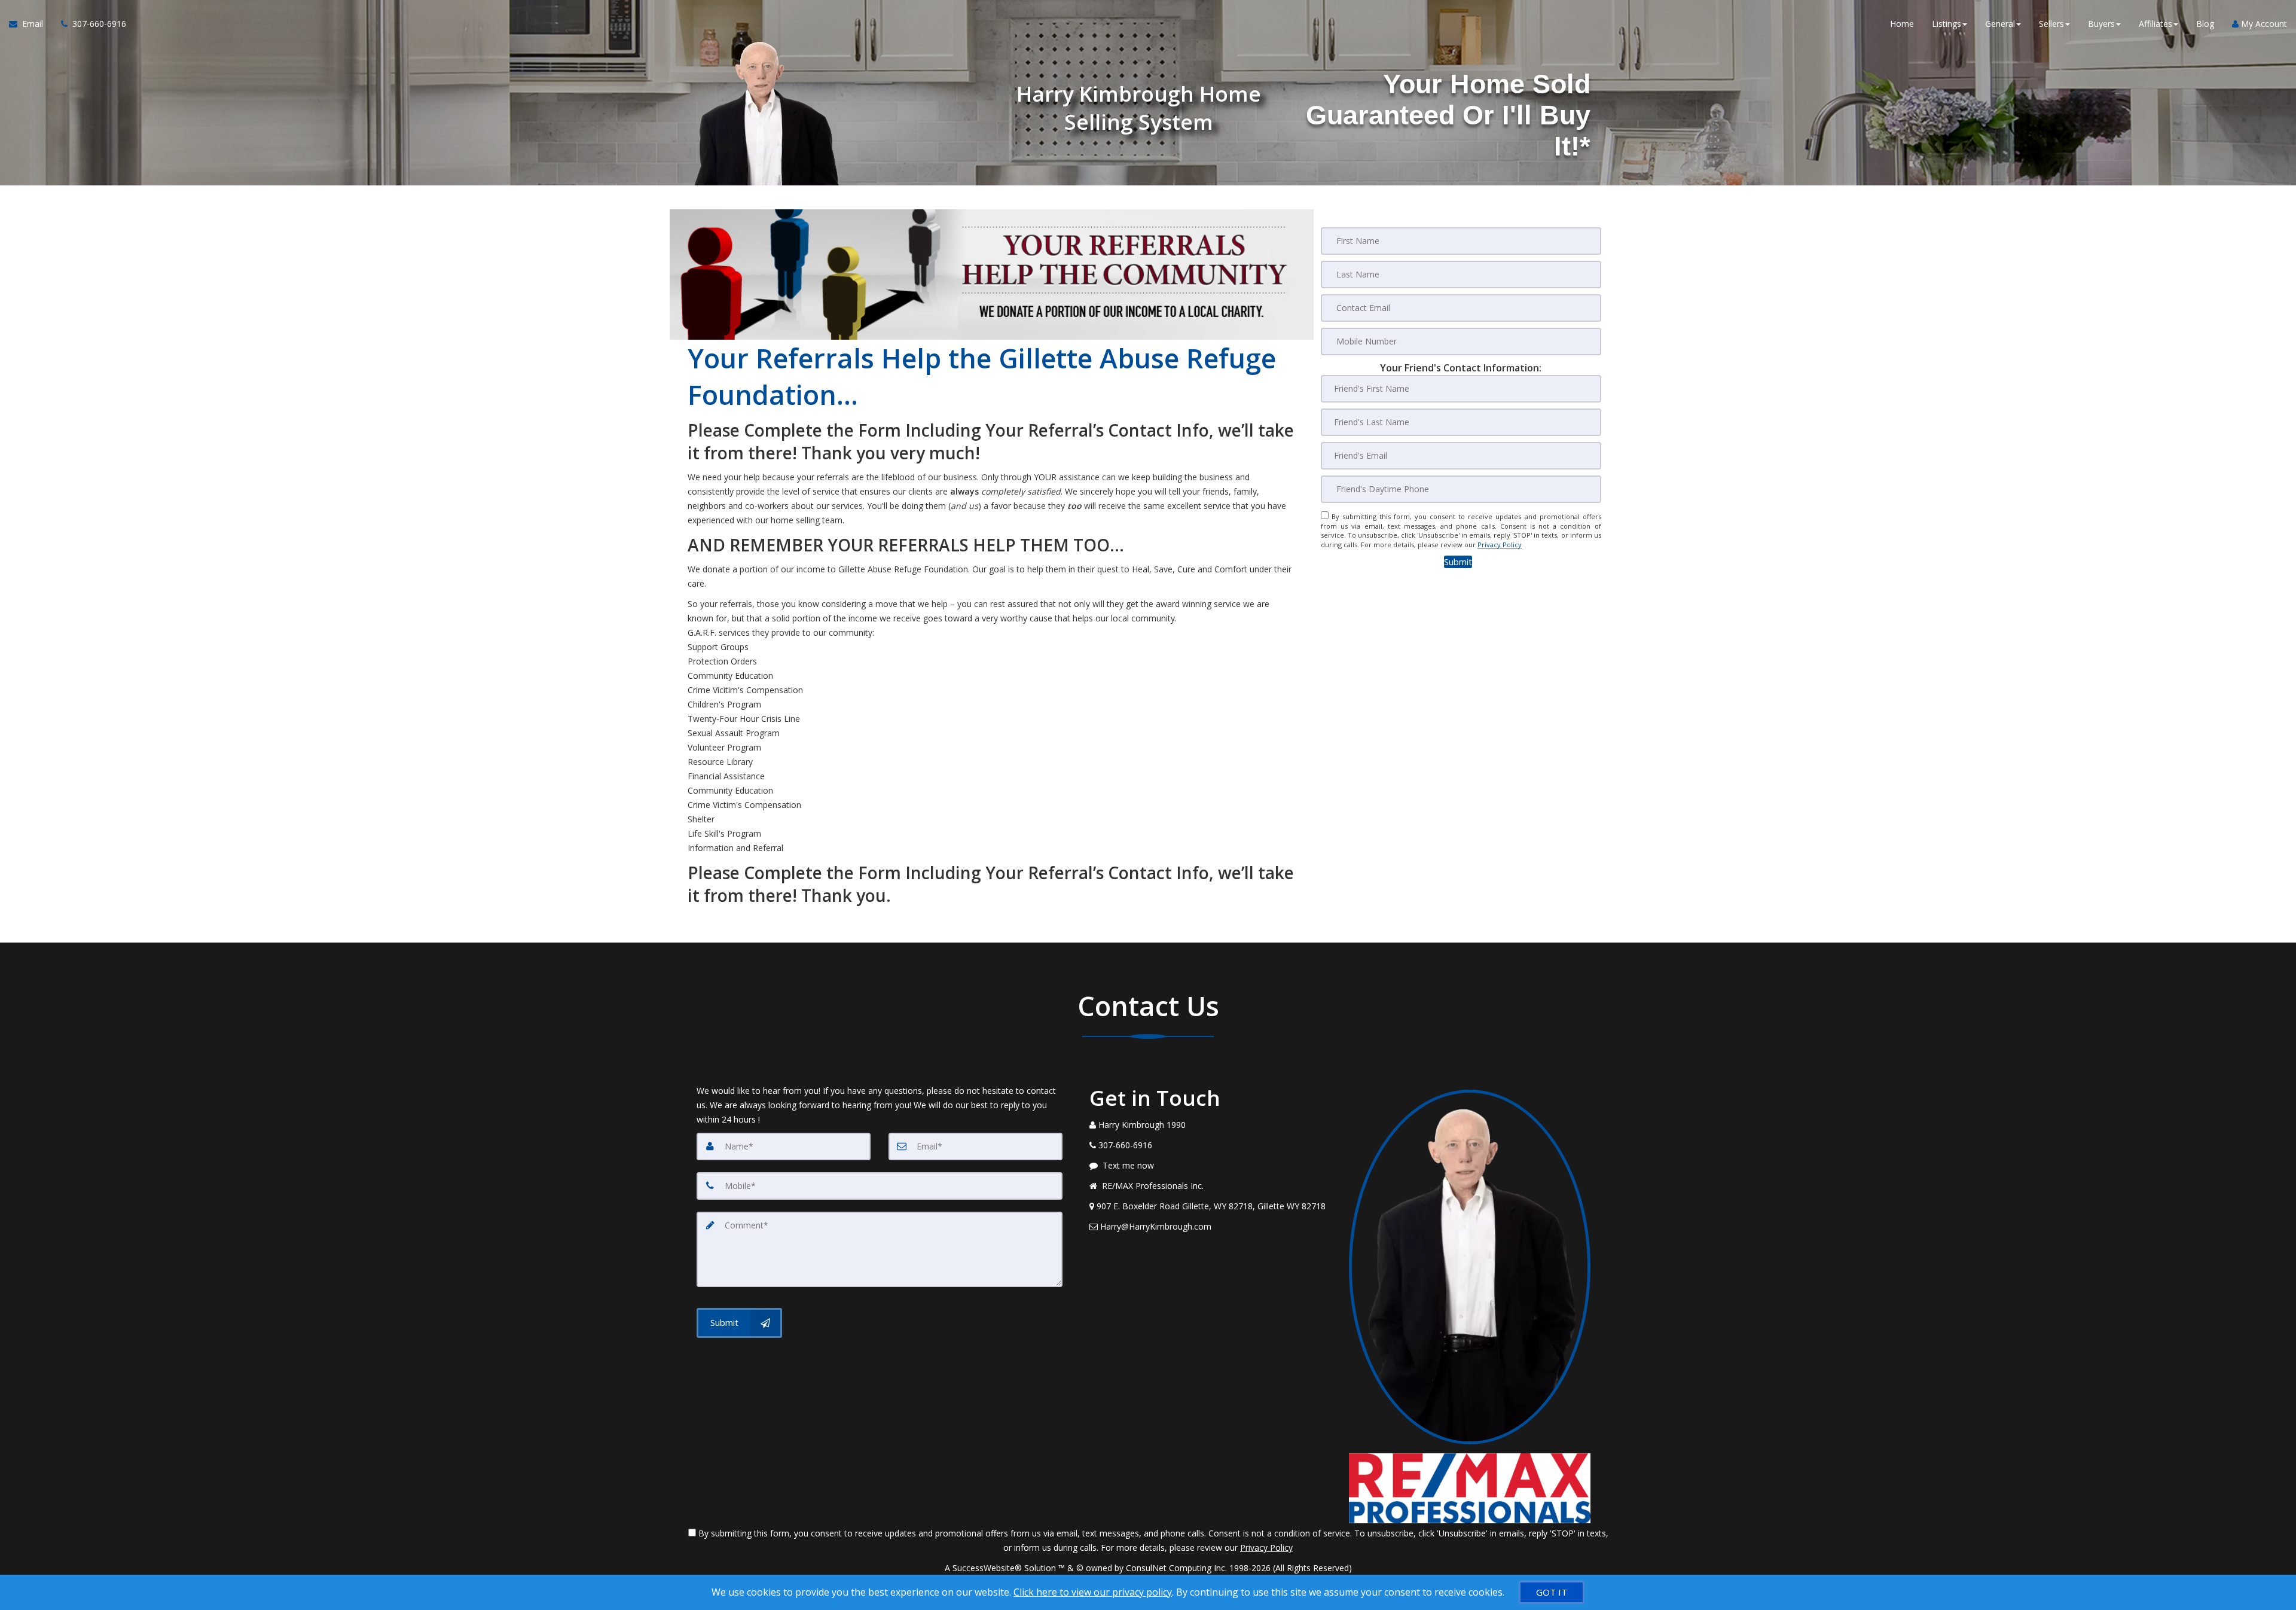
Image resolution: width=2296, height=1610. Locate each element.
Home (1902, 24)
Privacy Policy (1500, 545)
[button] (1458, 562)
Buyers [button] (2101, 24)
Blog (2205, 24)
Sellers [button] (2051, 24)
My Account (2263, 24)
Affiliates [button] (2155, 24)
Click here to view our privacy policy (1093, 1592)
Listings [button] (1947, 24)
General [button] (2000, 24)
